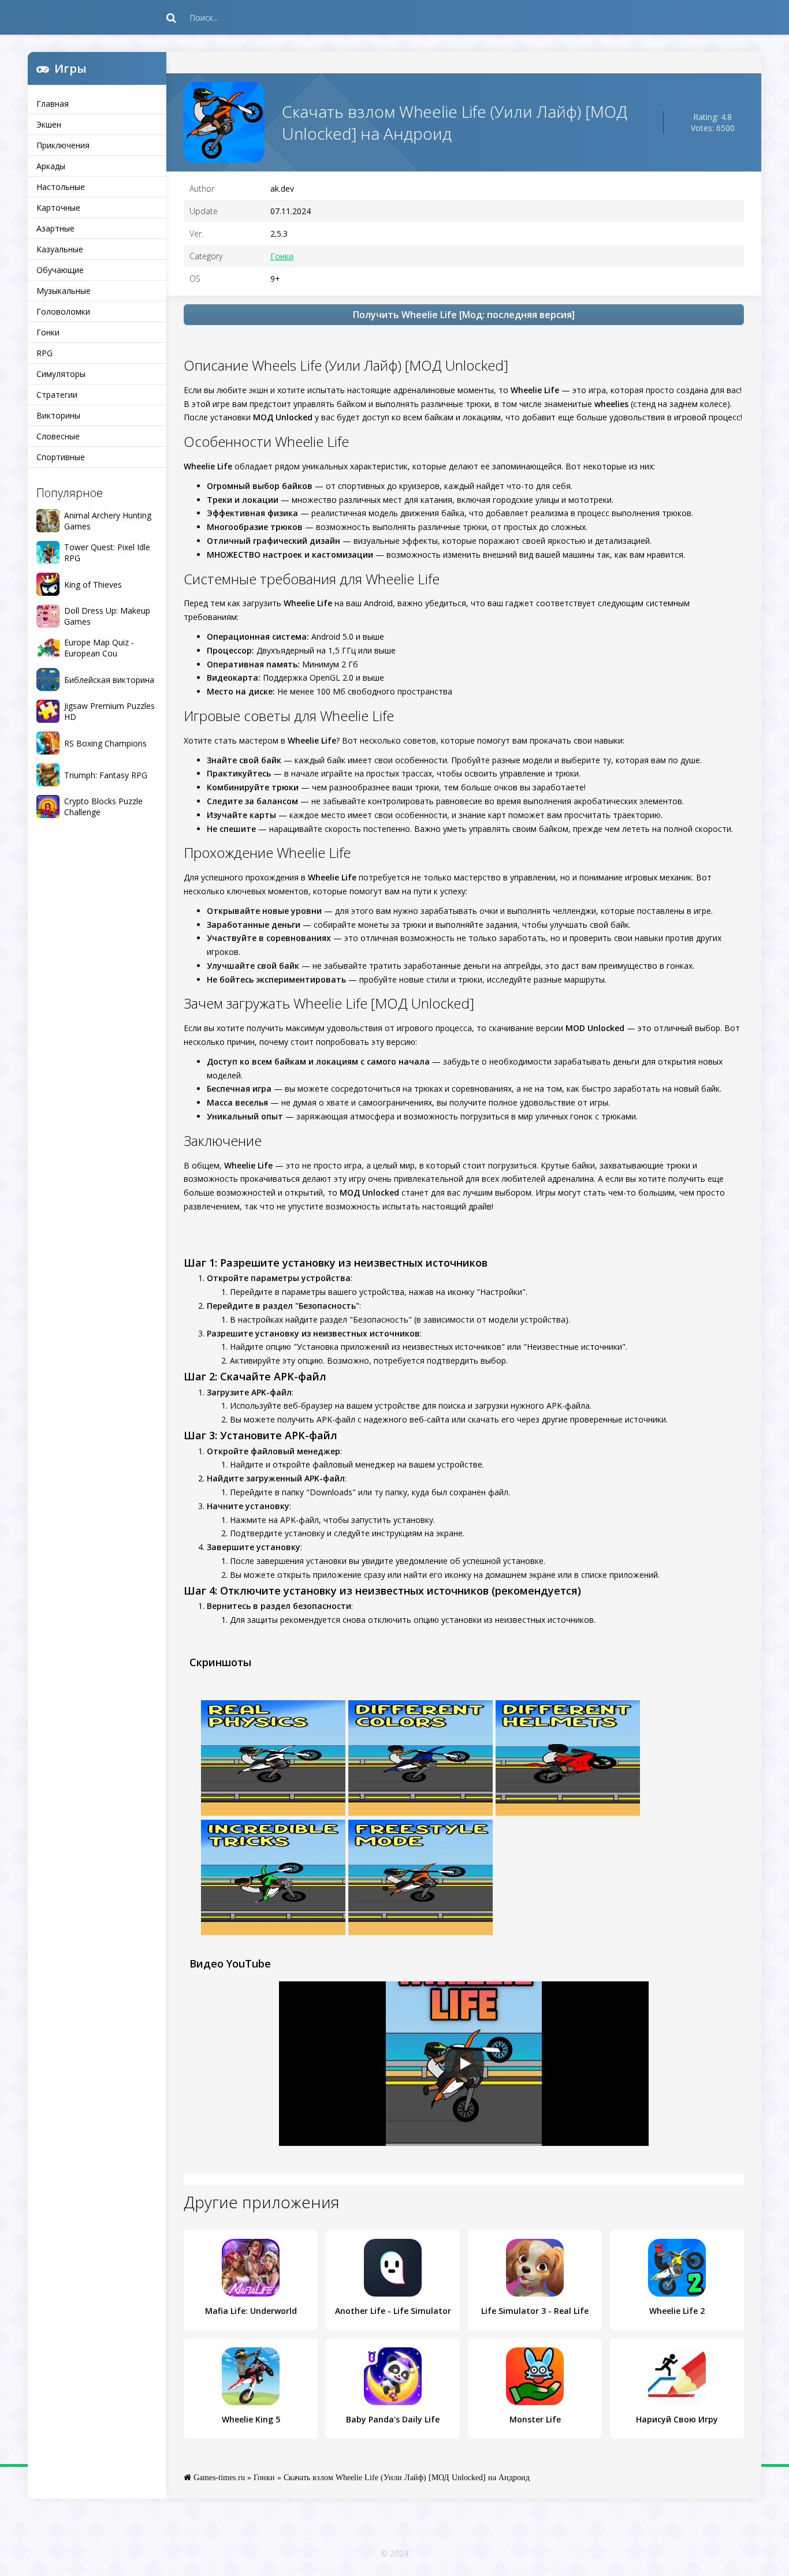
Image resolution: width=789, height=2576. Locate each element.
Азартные (55, 228)
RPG (44, 353)
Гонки (48, 332)
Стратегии (57, 395)
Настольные (61, 187)
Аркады (51, 166)
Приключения (63, 145)
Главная (53, 104)
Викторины (58, 415)
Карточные (58, 208)
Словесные (58, 436)
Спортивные (61, 457)
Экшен (49, 124)
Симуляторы (61, 374)
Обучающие (60, 270)
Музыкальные (64, 291)
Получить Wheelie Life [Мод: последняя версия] (464, 315)
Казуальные (60, 249)
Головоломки (63, 311)
